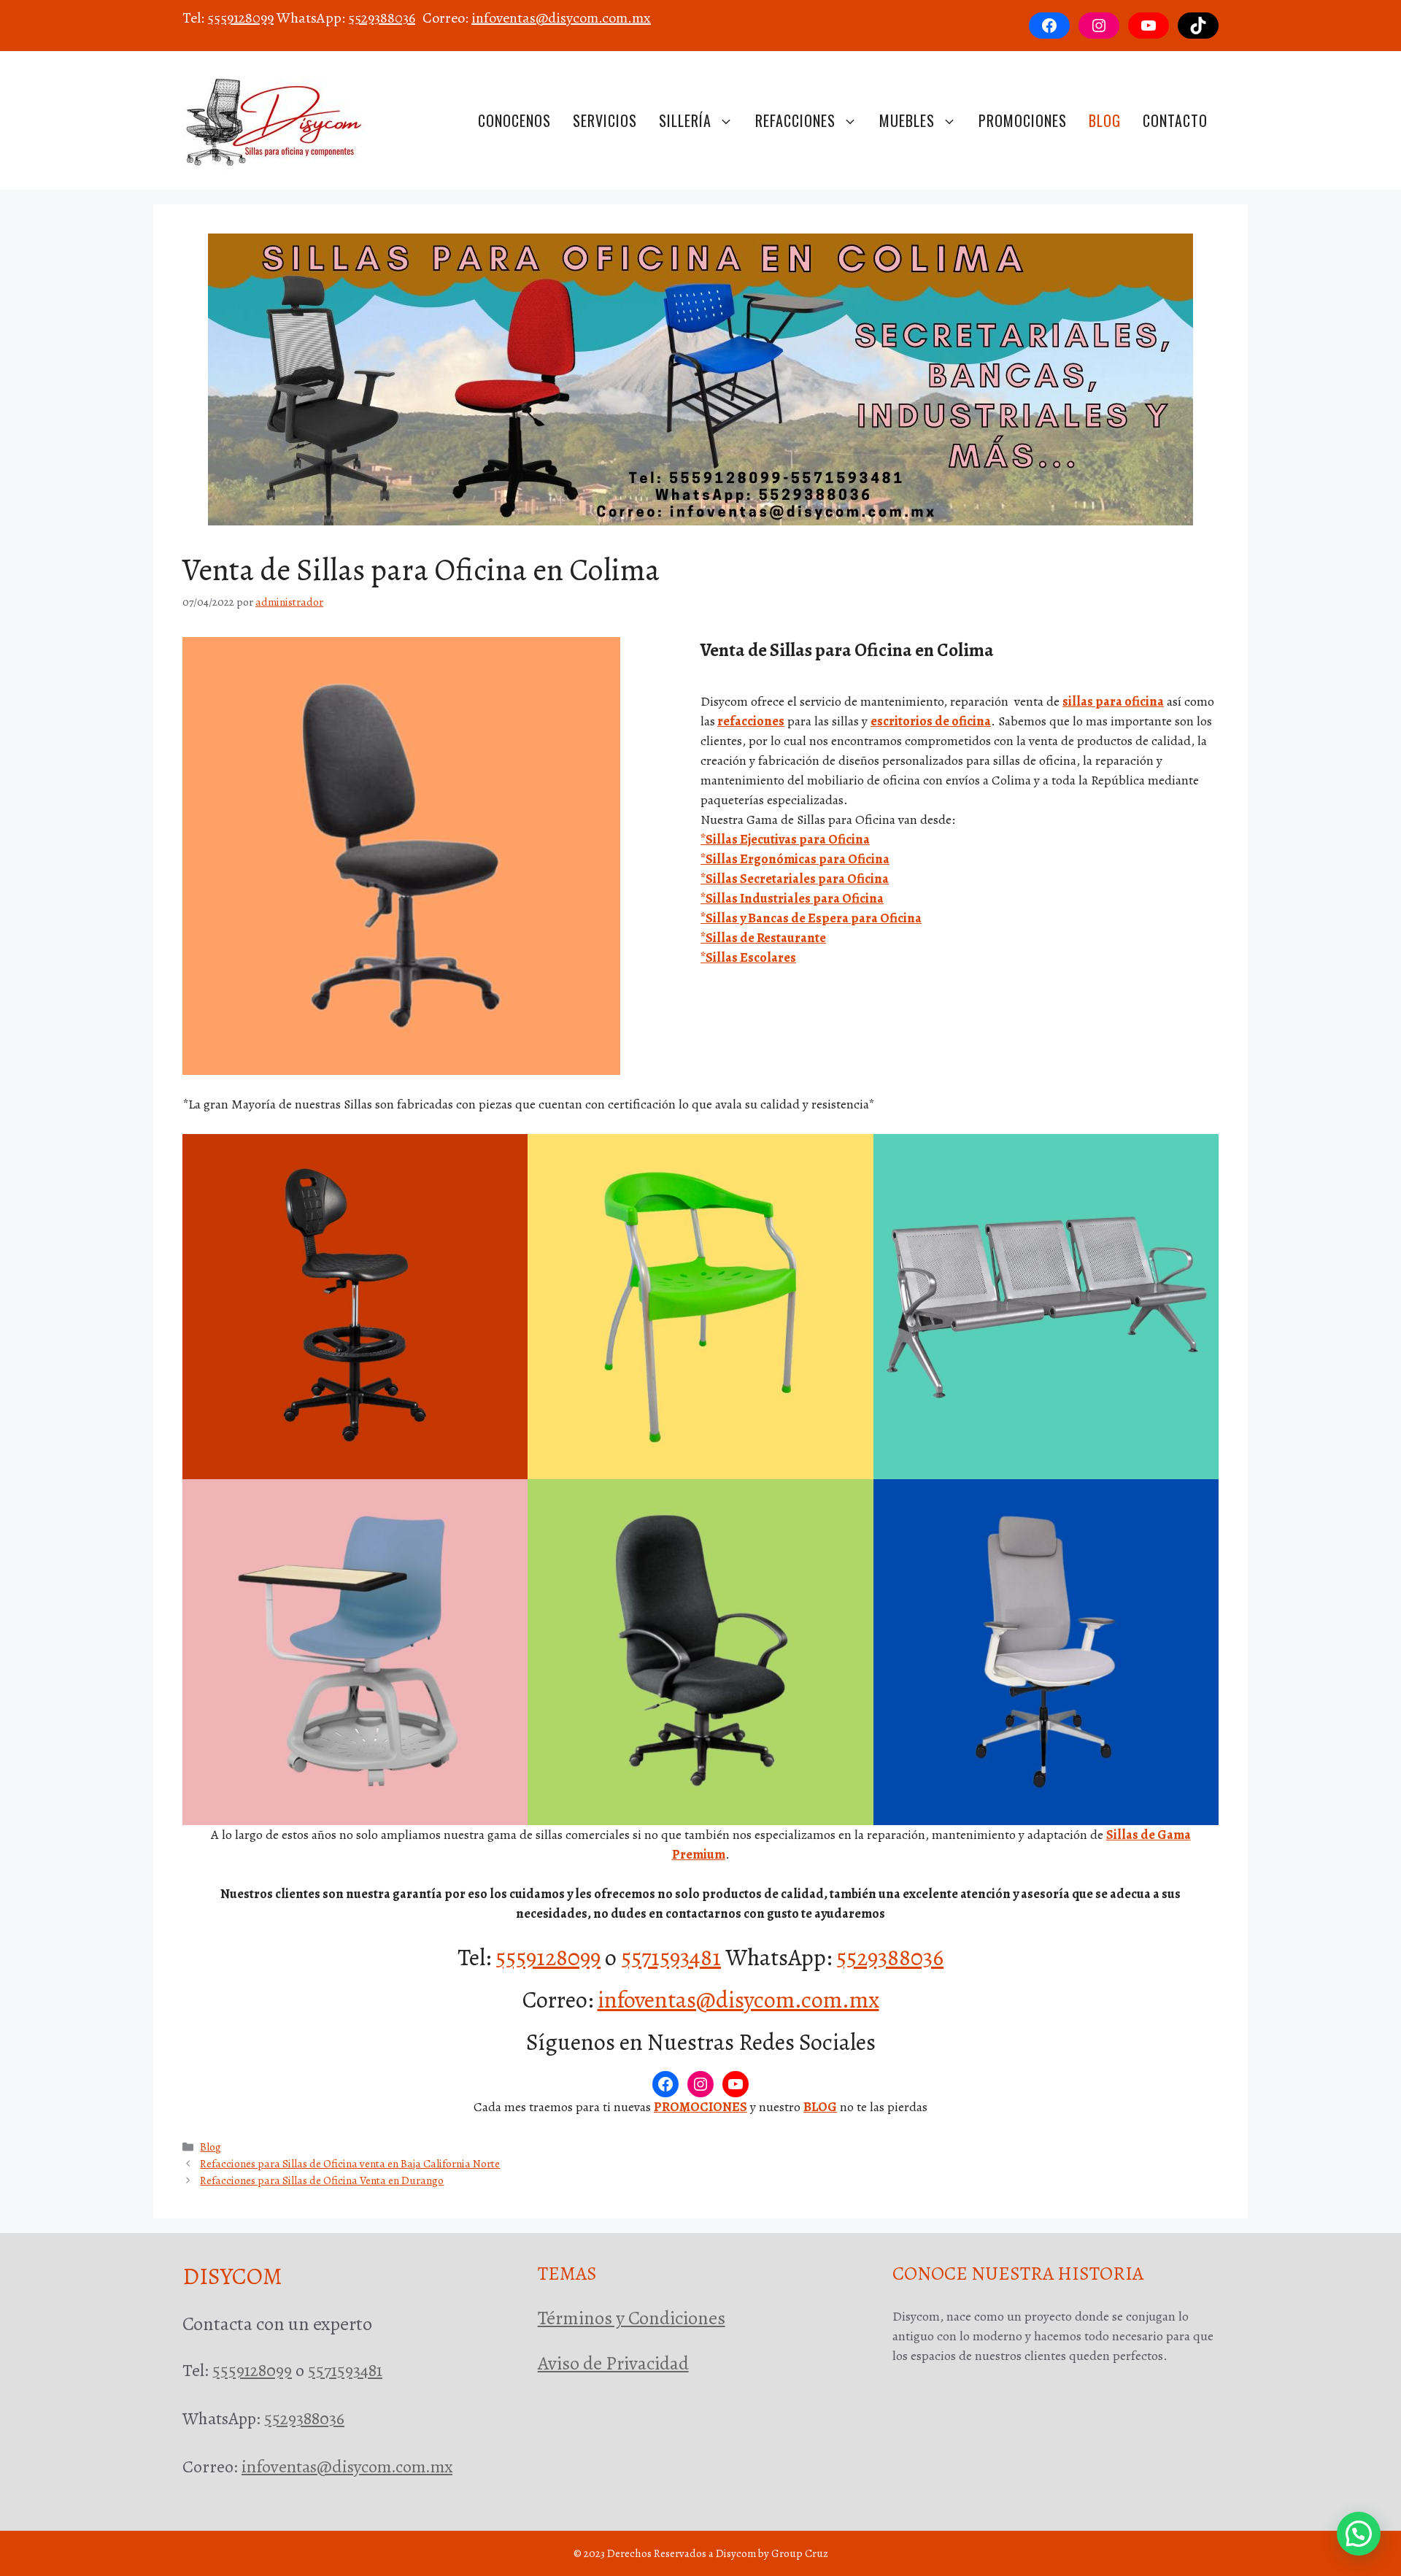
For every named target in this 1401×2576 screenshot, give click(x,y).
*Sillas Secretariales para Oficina (795, 879)
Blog (1105, 120)
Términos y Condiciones (632, 2318)
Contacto (1175, 120)
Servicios (605, 120)
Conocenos (514, 120)
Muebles (907, 120)
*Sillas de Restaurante (763, 938)
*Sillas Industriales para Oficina (792, 898)
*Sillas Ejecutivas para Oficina (785, 839)
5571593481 (671, 1957)
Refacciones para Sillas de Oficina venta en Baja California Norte (350, 2163)
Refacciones (795, 120)
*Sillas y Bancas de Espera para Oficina (811, 918)
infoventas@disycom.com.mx (561, 18)
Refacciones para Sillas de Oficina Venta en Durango (322, 2180)
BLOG (820, 2107)
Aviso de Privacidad (613, 2363)
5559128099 (240, 18)
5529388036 (382, 18)
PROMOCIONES (700, 2107)
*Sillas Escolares (748, 957)
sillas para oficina (1113, 701)
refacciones (751, 721)
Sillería (685, 120)
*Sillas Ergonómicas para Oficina (795, 859)
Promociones (1023, 120)
